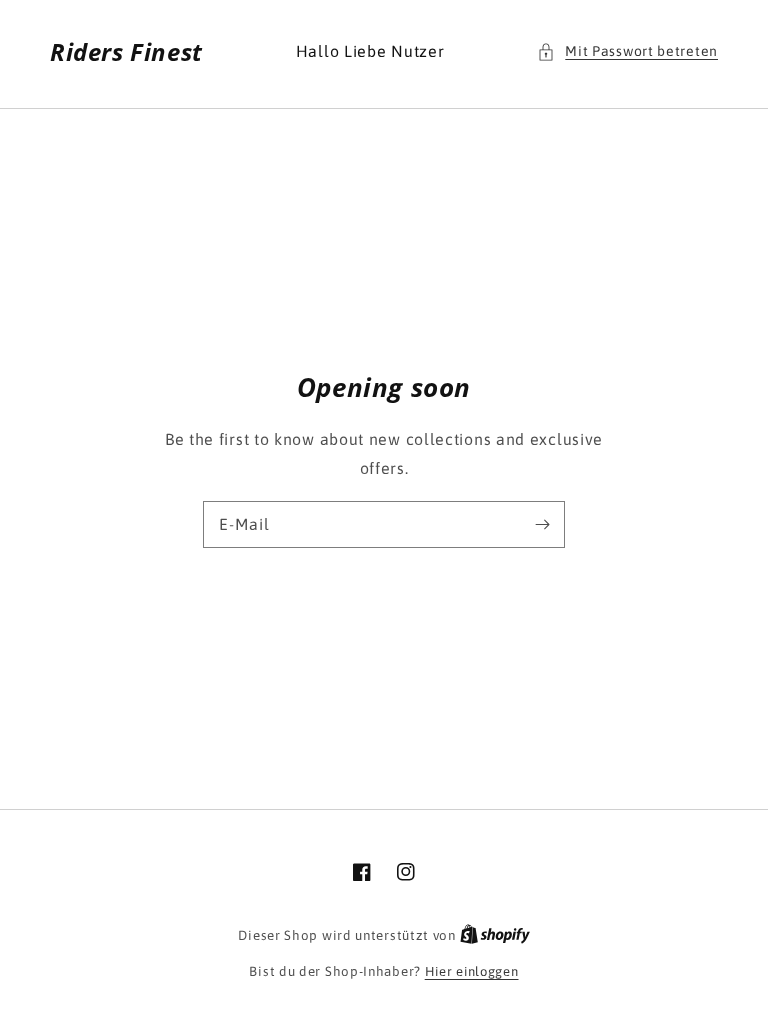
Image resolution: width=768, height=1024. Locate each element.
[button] (627, 51)
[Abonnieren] (542, 524)
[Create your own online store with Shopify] (495, 935)
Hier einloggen (472, 971)
